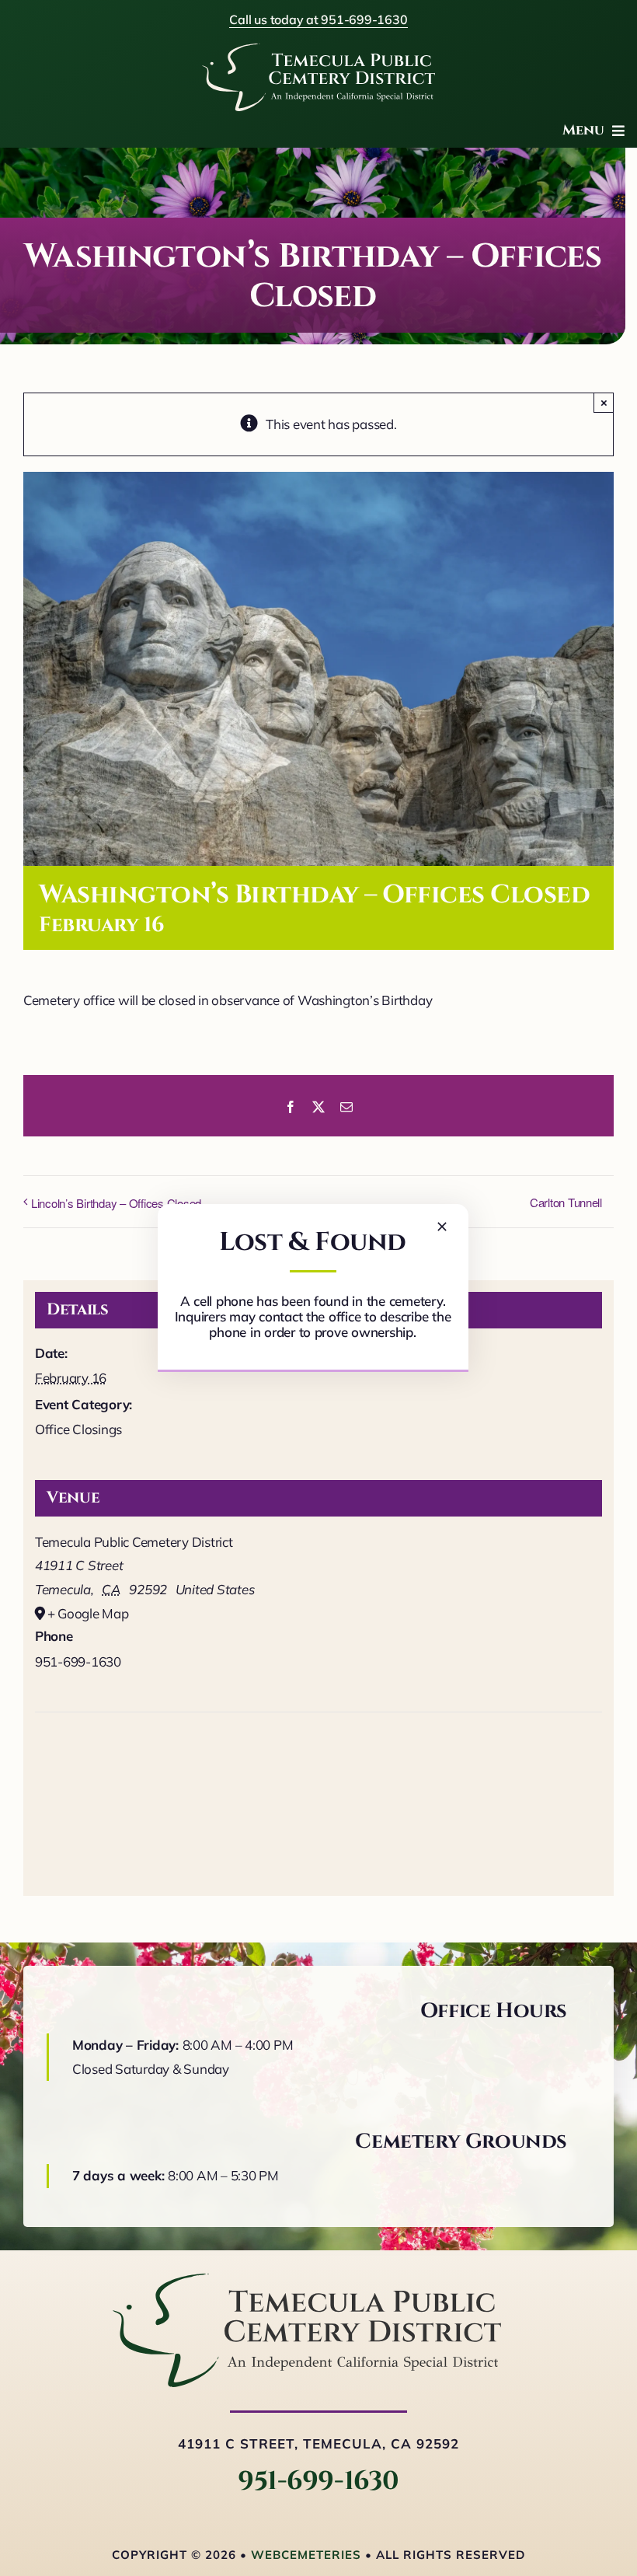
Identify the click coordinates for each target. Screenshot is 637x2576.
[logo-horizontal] (307, 2280)
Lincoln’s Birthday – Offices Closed (116, 1203)
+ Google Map (88, 1613)
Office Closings (78, 1429)
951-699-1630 (318, 2481)
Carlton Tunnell (566, 1202)
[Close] (442, 1227)
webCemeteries (306, 2555)
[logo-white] (318, 50)
